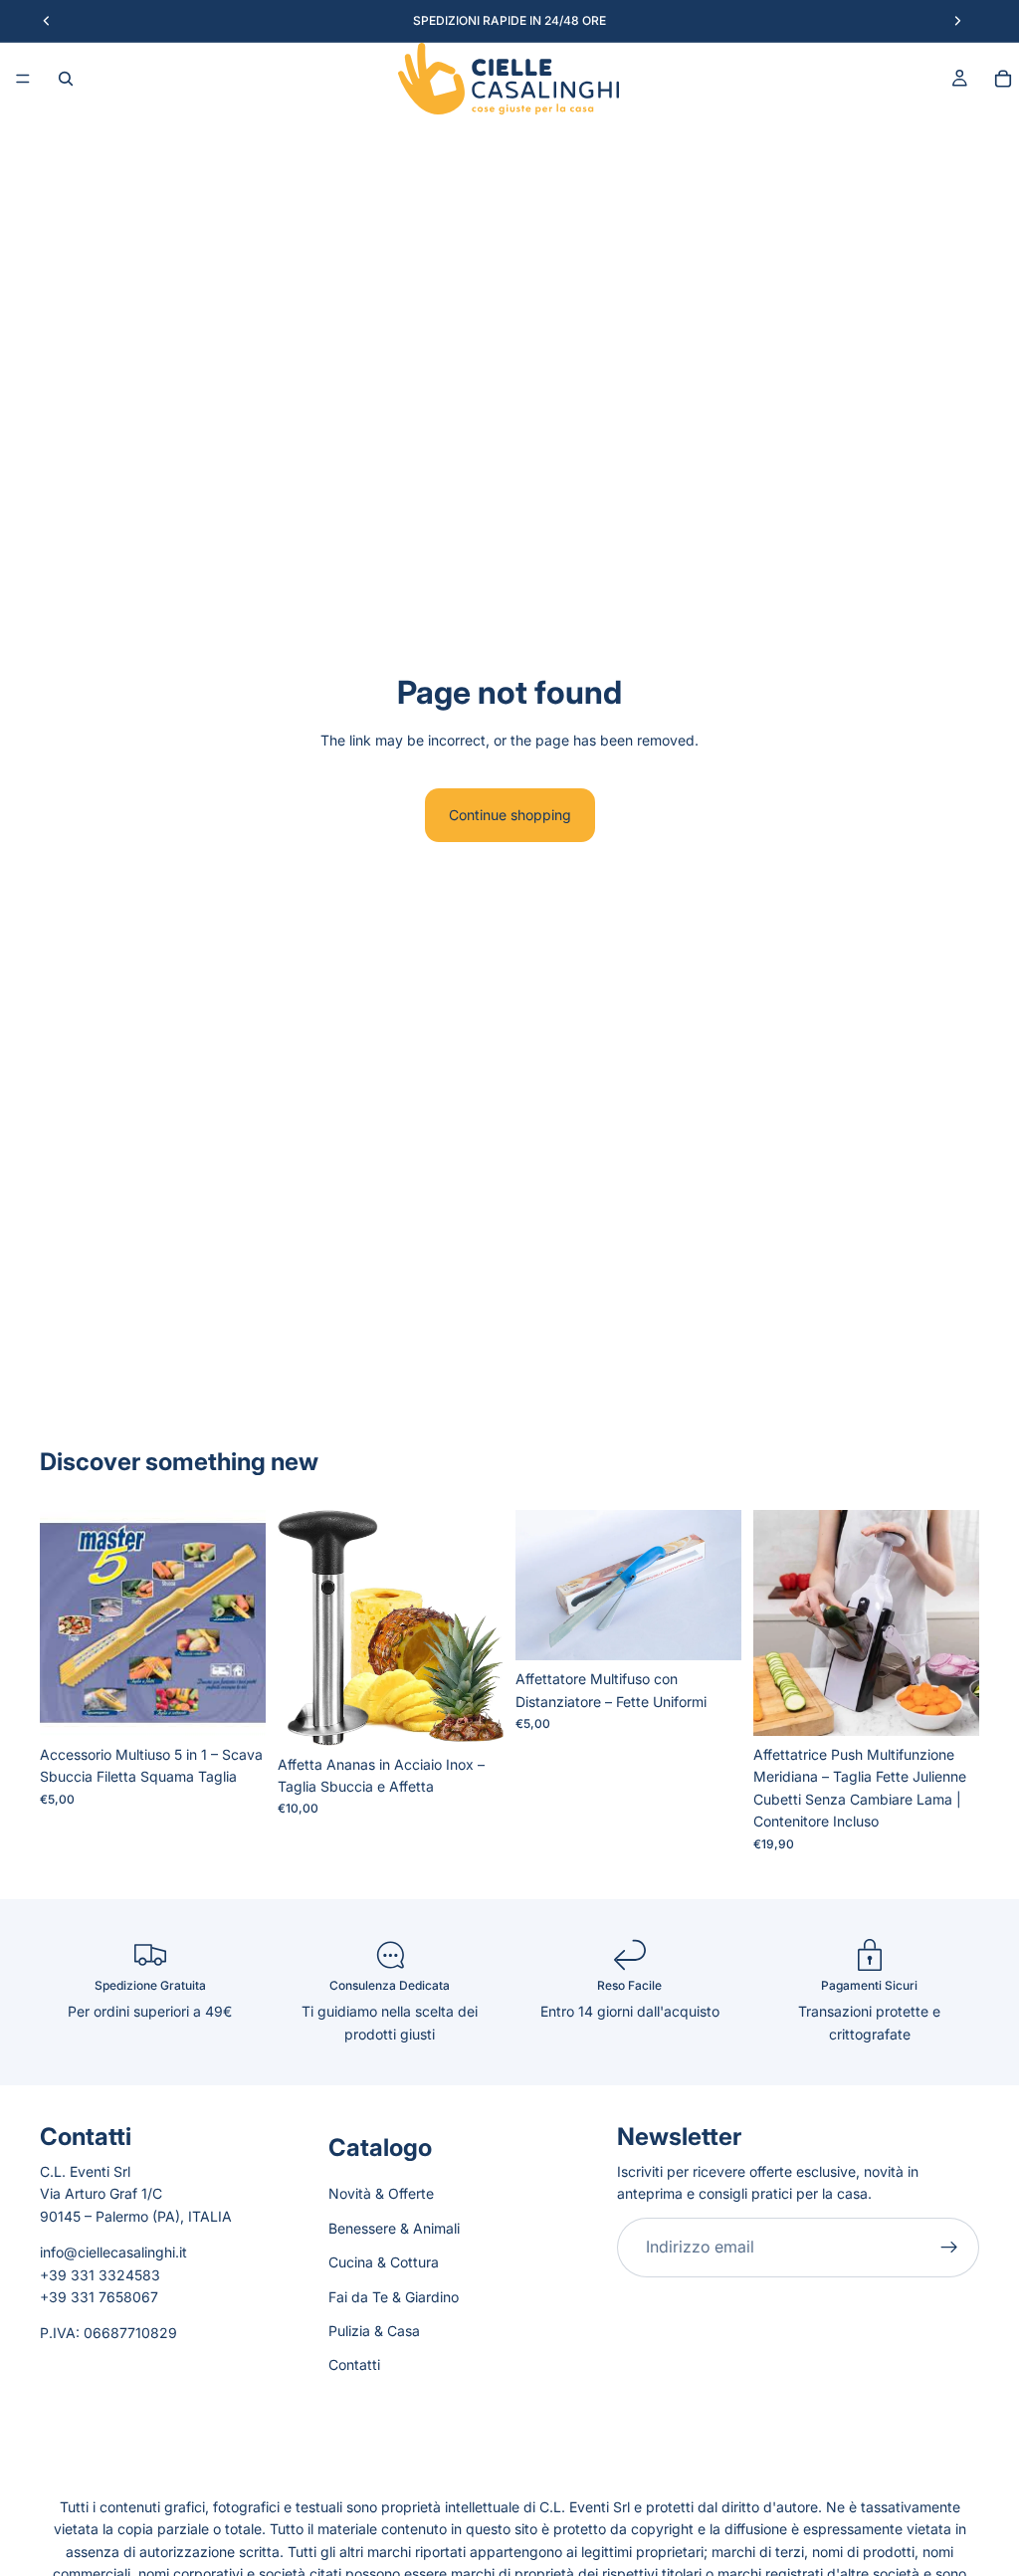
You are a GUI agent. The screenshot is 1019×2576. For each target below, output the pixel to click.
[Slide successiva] (482, 1627)
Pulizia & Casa (374, 2331)
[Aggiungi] (235, 1705)
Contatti (354, 2364)
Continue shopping (510, 815)
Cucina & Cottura (384, 2262)
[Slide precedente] (300, 1627)
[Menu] (23, 79)
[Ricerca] (66, 79)
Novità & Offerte (381, 2194)
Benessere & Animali (394, 2228)
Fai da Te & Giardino (394, 2297)
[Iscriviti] (949, 2248)
